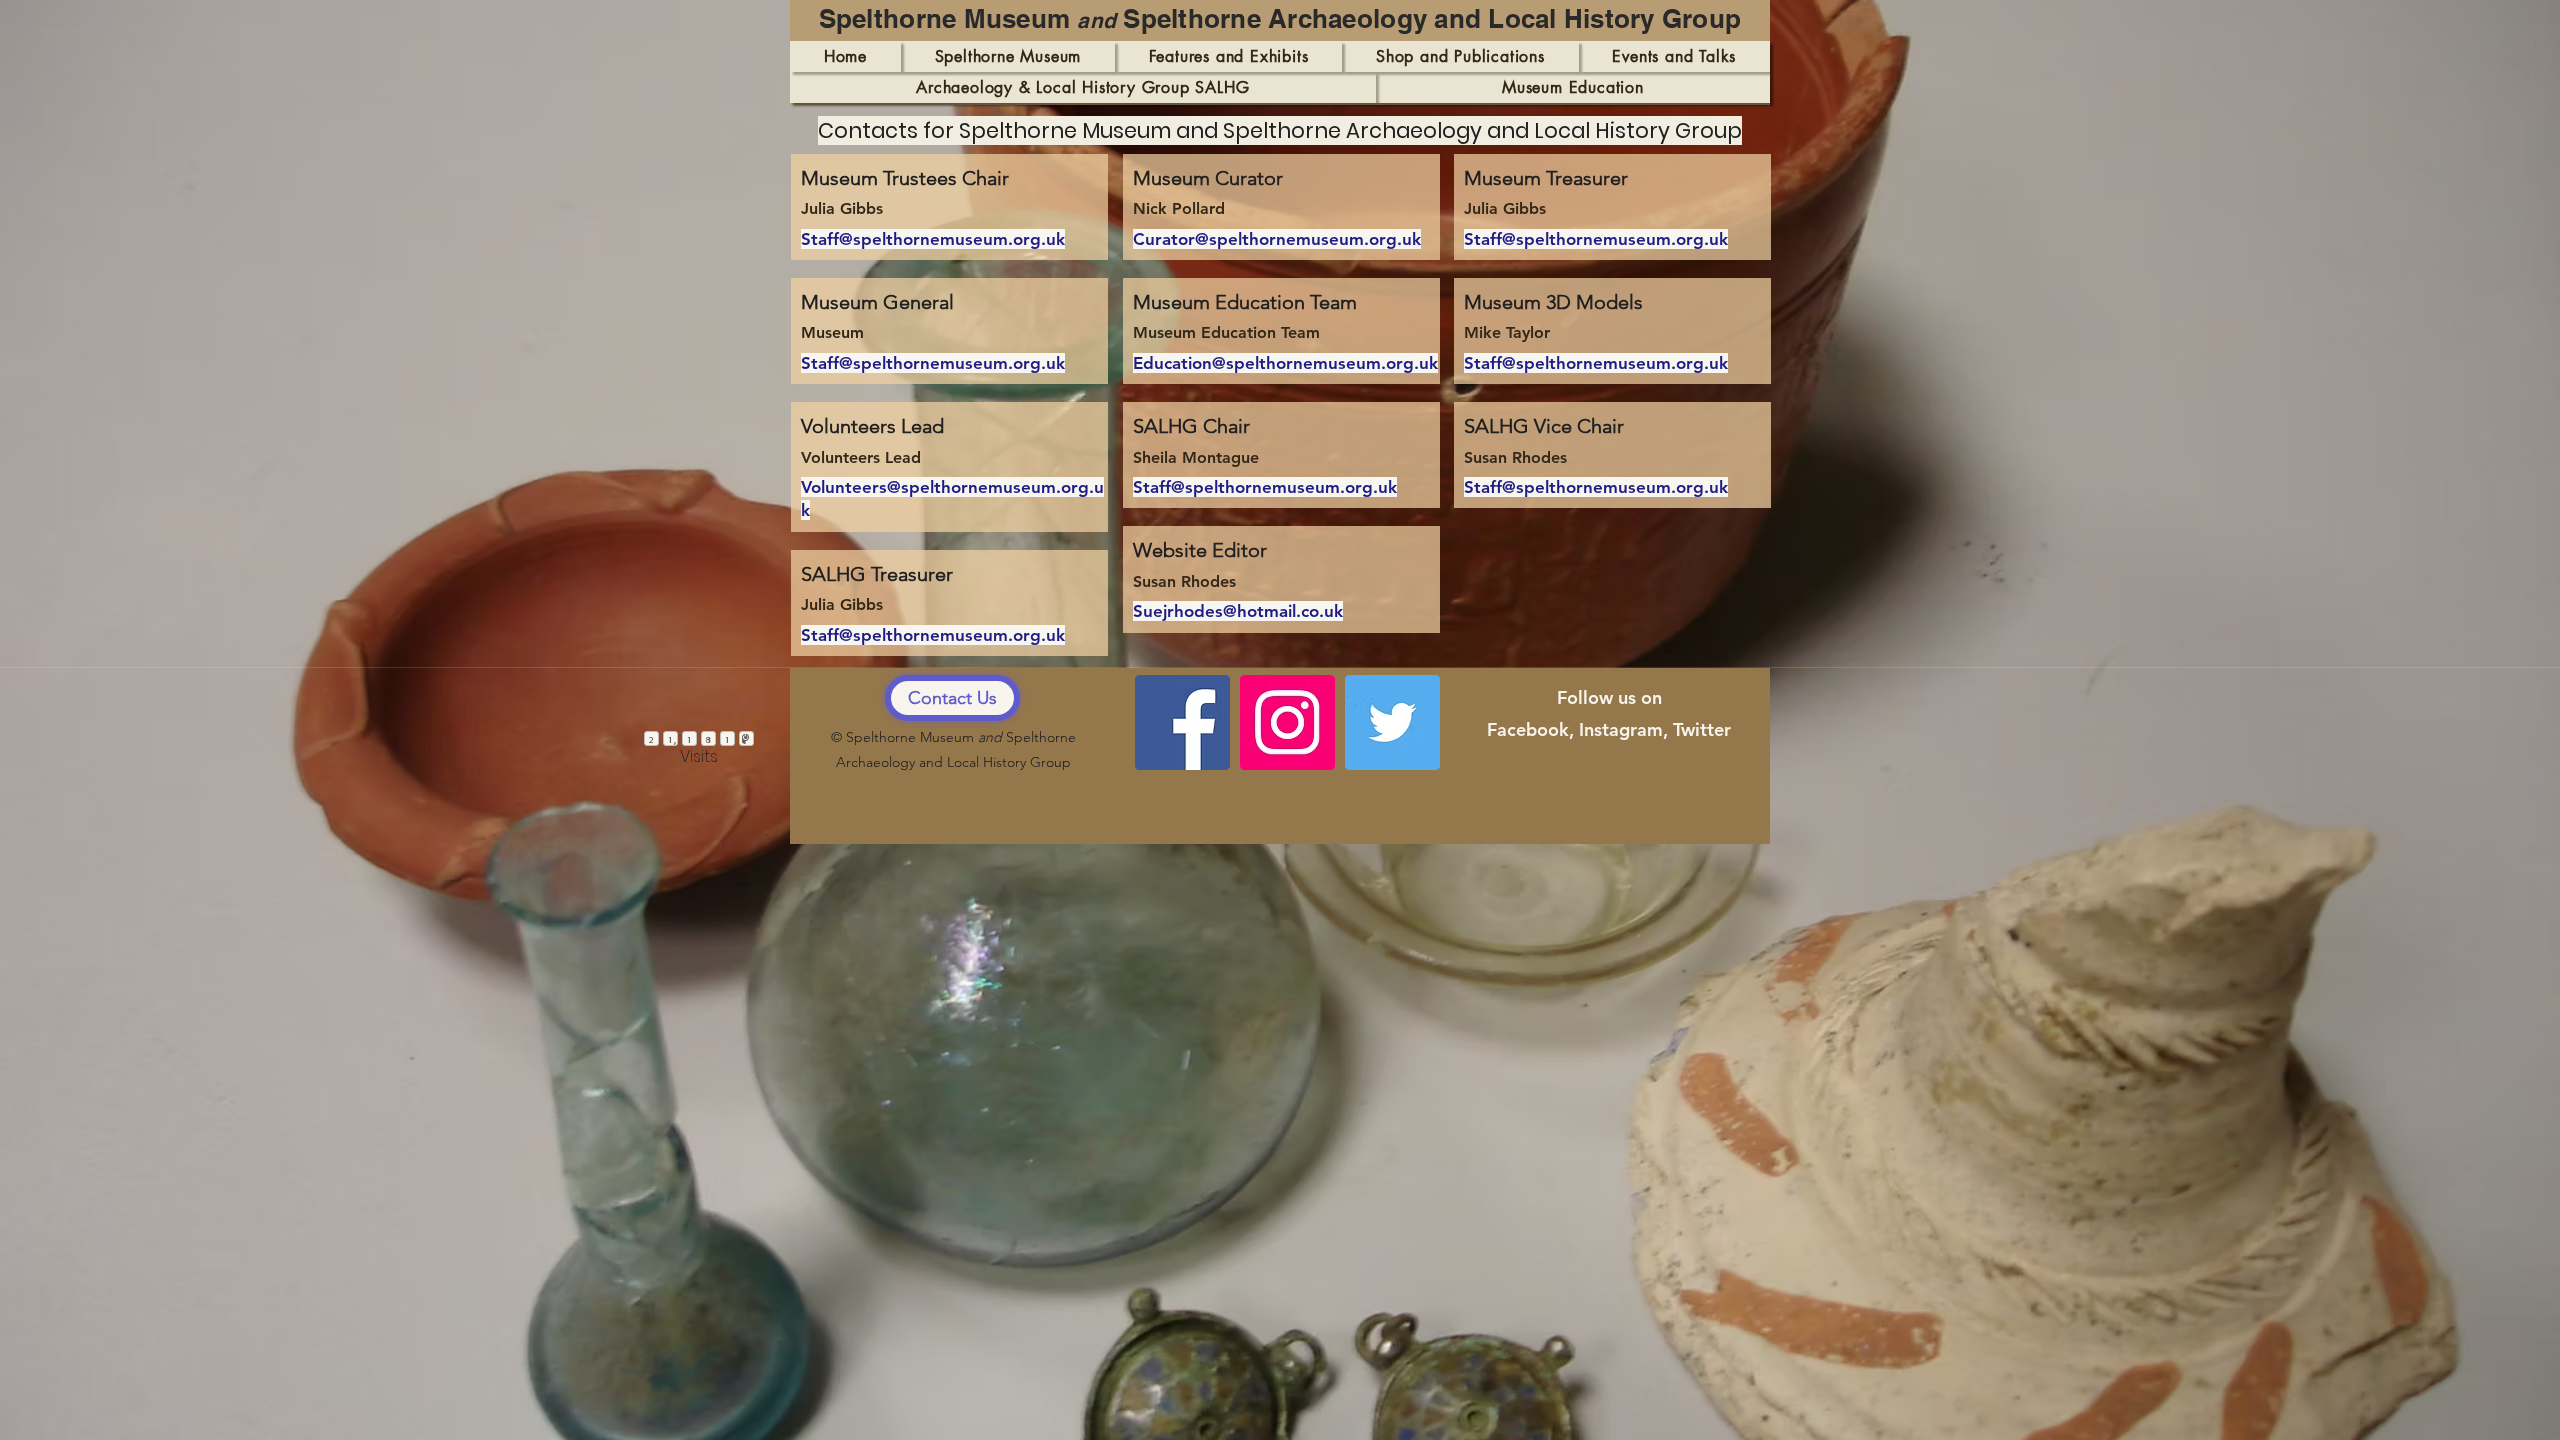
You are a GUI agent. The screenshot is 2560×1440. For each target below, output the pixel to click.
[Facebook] (1182, 722)
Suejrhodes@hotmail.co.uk (1238, 611)
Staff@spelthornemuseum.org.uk (933, 239)
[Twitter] (1392, 722)
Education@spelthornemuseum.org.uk (1285, 363)
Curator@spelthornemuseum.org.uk (1277, 239)
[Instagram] (1287, 722)
